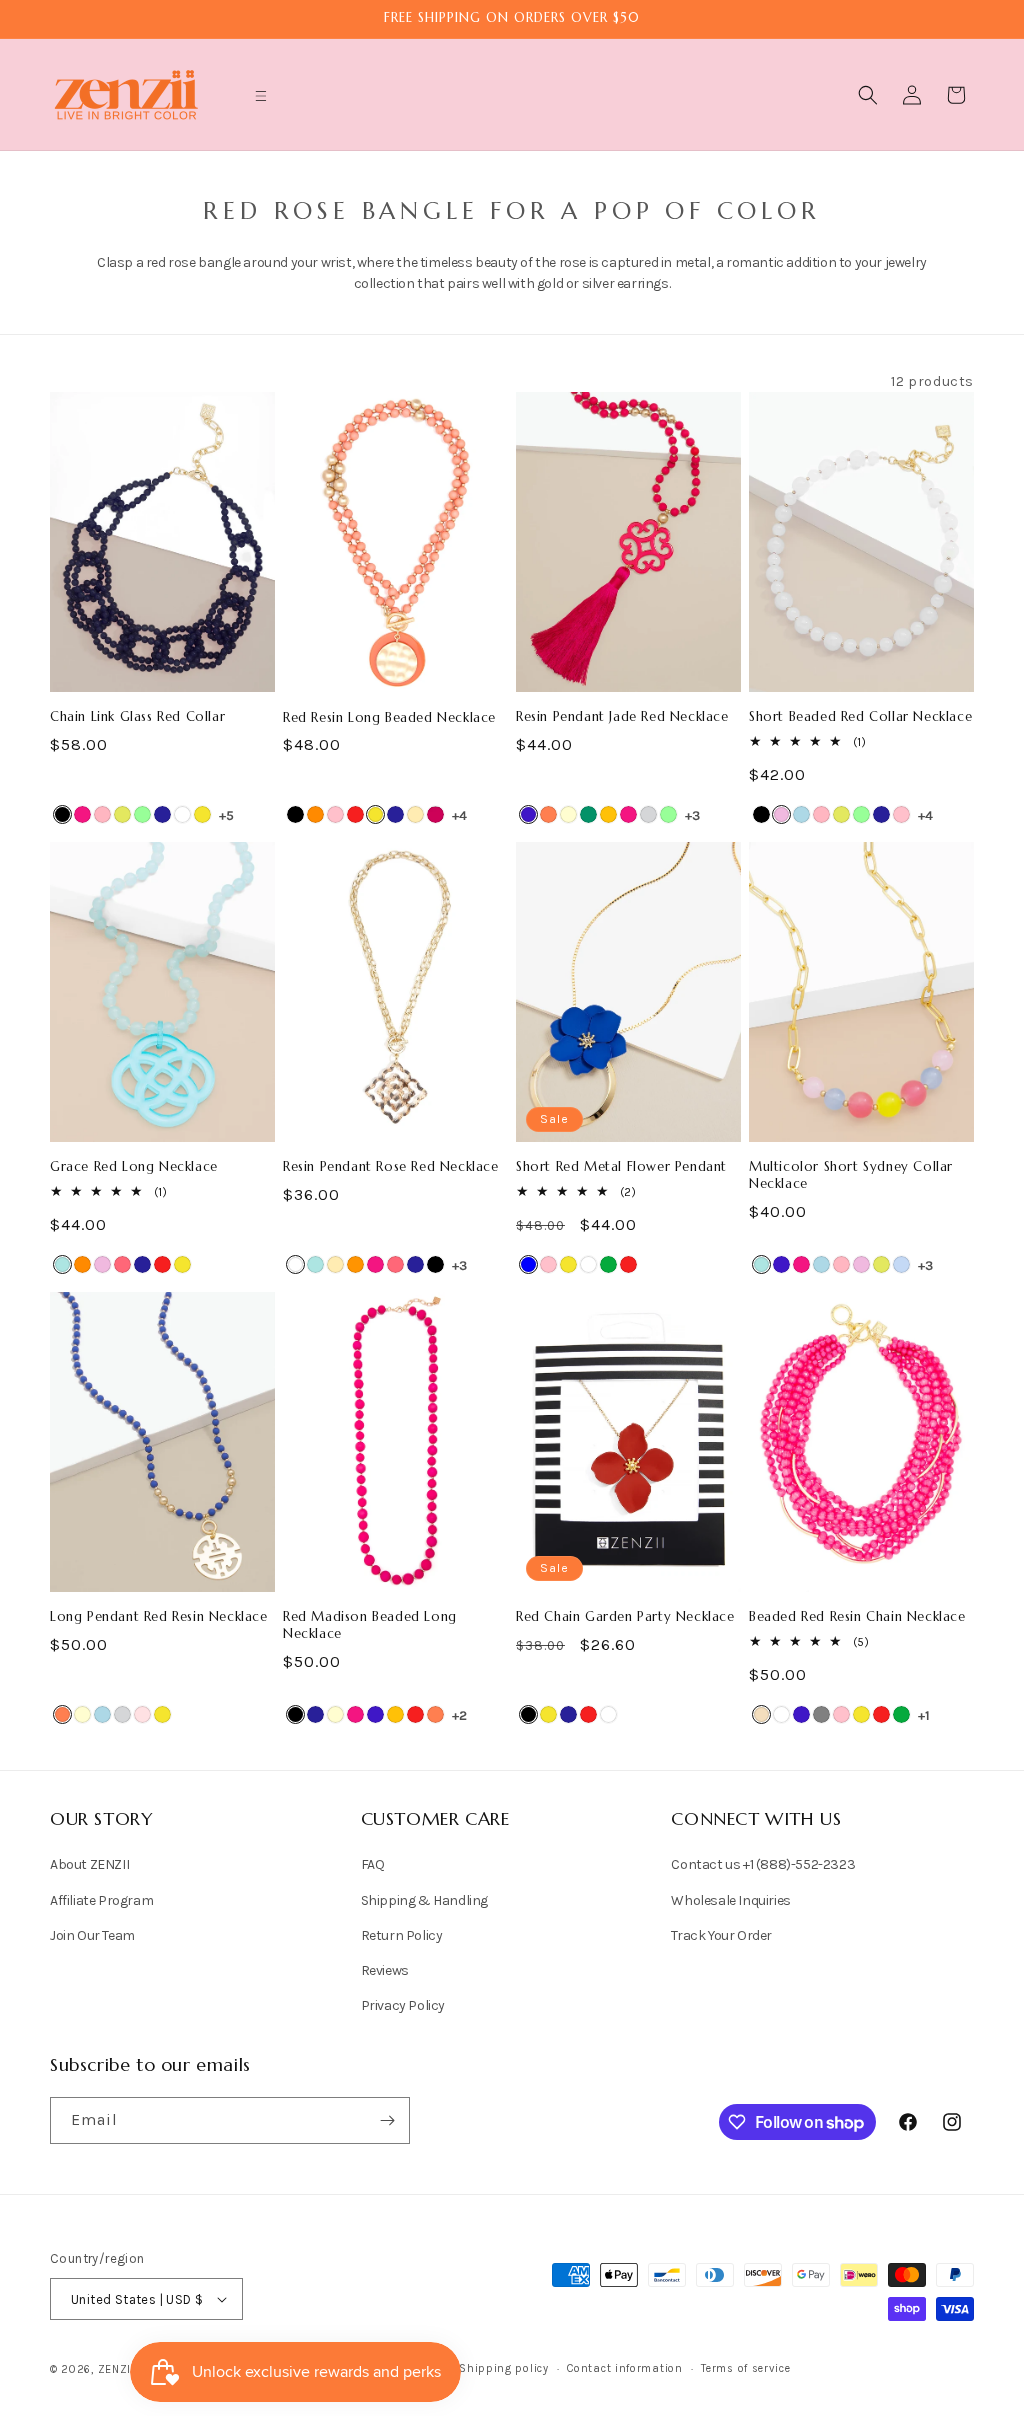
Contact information (624, 2368)
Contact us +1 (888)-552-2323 (763, 1864)
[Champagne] (761, 1714)
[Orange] (315, 814)
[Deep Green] (588, 814)
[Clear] (781, 1714)
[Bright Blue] (62, 1264)
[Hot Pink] (82, 814)
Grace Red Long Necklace (134, 1167)
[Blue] (528, 1264)
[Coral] (548, 814)
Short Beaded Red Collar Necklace (860, 717)
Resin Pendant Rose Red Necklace (391, 1167)
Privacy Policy (403, 2005)
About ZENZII (89, 1864)
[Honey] (608, 814)
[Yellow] (202, 814)
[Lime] (122, 814)
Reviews (385, 1970)
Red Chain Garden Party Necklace (625, 1617)
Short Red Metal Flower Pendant (621, 1167)
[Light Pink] (102, 814)
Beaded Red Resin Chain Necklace (857, 1617)
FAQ (373, 1864)
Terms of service (745, 2368)
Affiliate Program (101, 1900)
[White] (182, 814)
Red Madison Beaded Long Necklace (370, 1625)
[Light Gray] (648, 814)
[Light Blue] (801, 814)
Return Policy (402, 1935)
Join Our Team (92, 1935)
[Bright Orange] (355, 1264)
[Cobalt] (528, 814)
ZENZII (116, 2369)
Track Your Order (721, 1935)
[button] (261, 96)
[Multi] (901, 1264)
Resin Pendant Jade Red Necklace (622, 717)
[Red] (355, 814)
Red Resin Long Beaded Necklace (389, 718)
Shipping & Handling (424, 1900)
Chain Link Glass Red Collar (137, 717)
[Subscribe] (387, 2120)
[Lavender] (781, 814)
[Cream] (568, 814)
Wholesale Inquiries (730, 1900)
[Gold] (415, 814)
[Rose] (142, 1714)
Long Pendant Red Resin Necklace (159, 1617)
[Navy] (162, 814)
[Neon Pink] (122, 1264)
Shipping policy (504, 2368)
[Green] (608, 1264)
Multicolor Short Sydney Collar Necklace (851, 1175)
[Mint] (142, 814)
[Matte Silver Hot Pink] (435, 814)
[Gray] (821, 1714)
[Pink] (335, 814)
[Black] (62, 814)
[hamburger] (261, 98)
